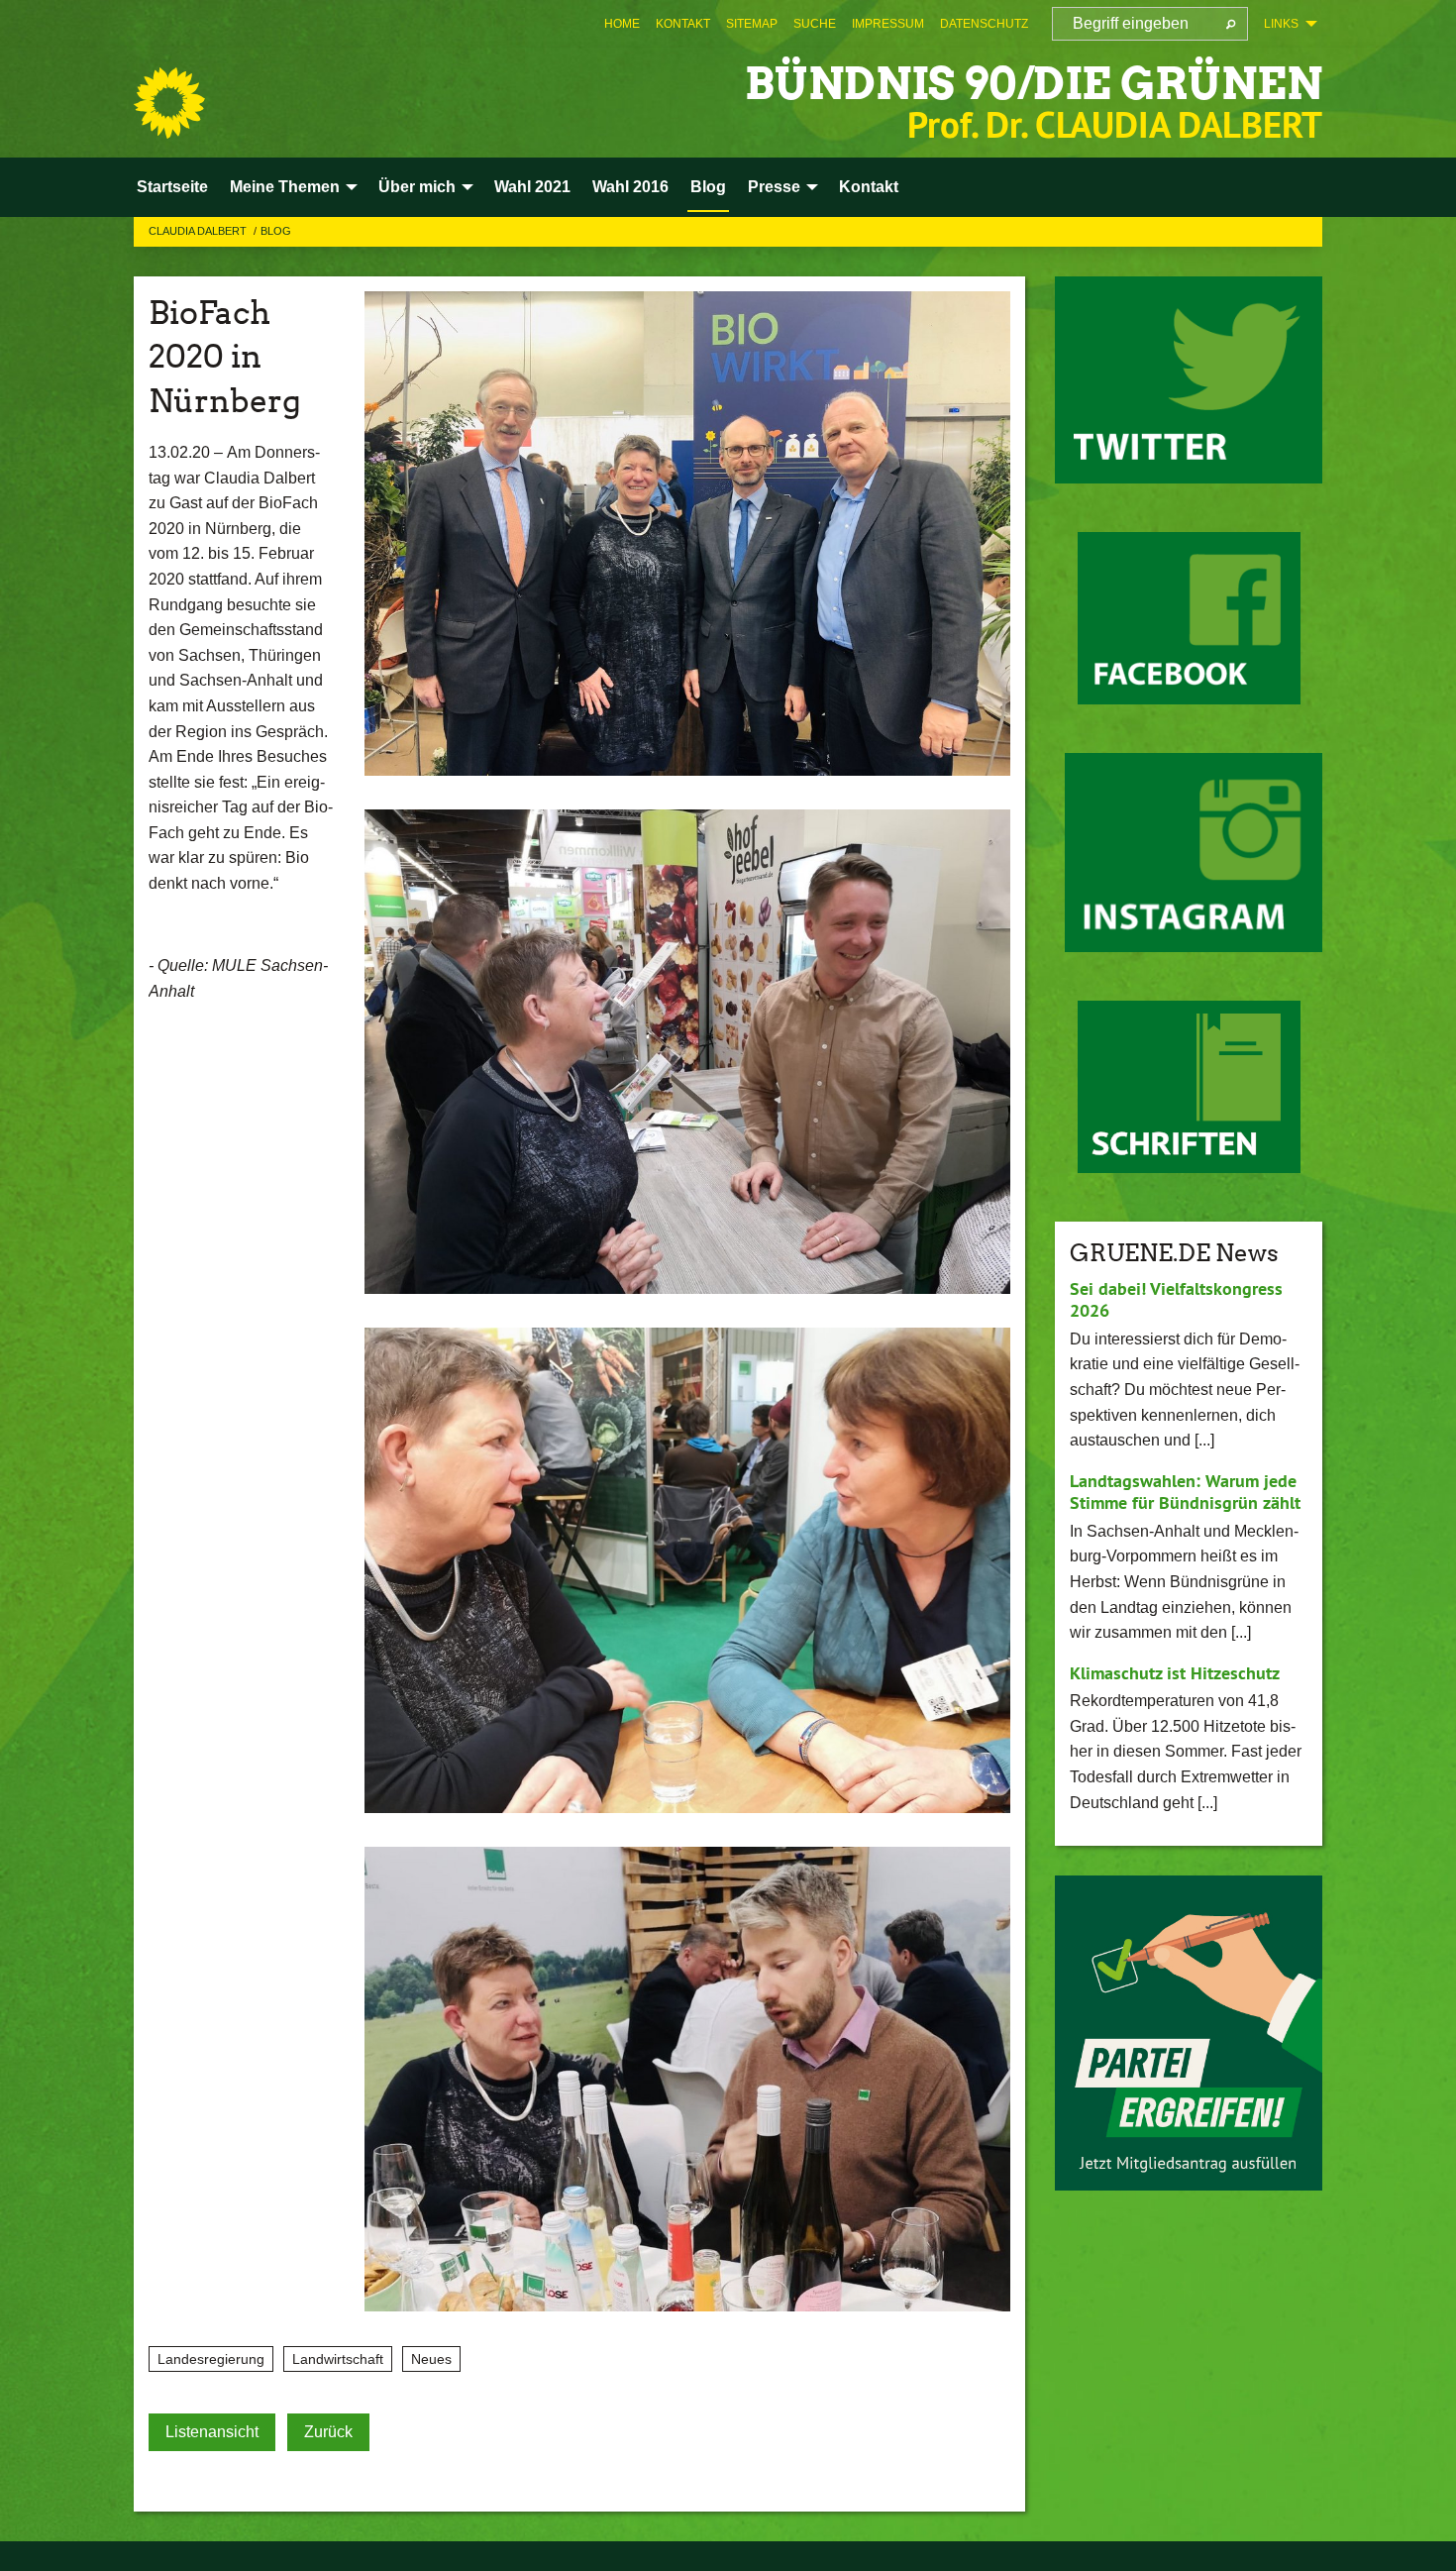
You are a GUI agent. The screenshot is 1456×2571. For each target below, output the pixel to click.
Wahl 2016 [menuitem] (630, 187)
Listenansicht (212, 2432)
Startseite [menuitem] (172, 187)
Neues (431, 2359)
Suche (815, 24)
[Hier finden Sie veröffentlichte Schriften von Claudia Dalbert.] (1189, 1087)
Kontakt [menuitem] (869, 187)
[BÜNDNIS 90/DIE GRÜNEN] (169, 103)
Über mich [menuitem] (417, 187)
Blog (276, 231)
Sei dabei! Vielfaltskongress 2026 (1176, 1300)
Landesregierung (211, 2359)
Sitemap (752, 24)
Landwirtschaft (338, 2359)
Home (622, 24)
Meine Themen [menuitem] (285, 187)
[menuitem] (622, 24)
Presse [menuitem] (774, 187)
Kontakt (683, 24)
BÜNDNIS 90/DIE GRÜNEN (1034, 84)
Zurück (328, 2432)
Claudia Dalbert (199, 231)
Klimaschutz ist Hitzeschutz (1175, 1673)
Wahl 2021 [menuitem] (532, 187)
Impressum (888, 24)
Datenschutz (984, 24)
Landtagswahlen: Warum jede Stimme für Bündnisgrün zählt (1185, 1492)
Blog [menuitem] (708, 187)
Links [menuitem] (1281, 24)
